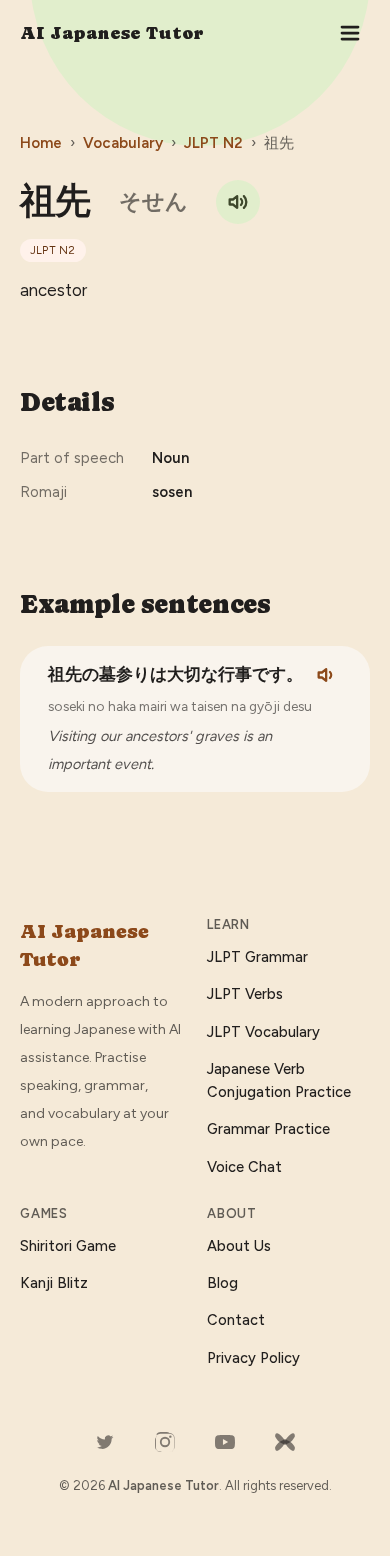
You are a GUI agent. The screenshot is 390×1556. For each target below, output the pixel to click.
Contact (236, 1320)
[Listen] (327, 675)
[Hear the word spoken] (238, 202)
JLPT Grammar (257, 957)
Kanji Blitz (54, 1283)
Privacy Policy (253, 1358)
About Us (239, 1246)
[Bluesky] (285, 1442)
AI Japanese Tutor (112, 32)
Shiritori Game (68, 1246)
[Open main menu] (350, 33)
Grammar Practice (268, 1129)
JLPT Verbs (245, 994)
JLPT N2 (213, 143)
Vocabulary (123, 143)
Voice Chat (244, 1167)
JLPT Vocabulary (263, 1032)
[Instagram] (165, 1442)
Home (41, 143)
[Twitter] (105, 1442)
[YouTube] (225, 1442)
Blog (222, 1283)
